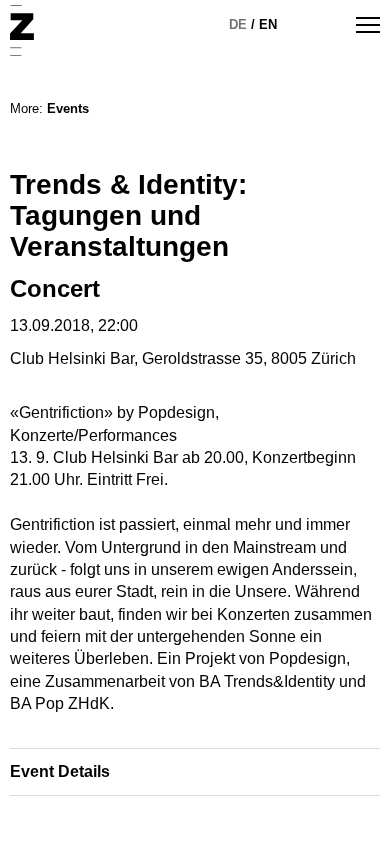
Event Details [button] (60, 771)
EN (268, 24)
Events (68, 108)
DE (238, 24)
